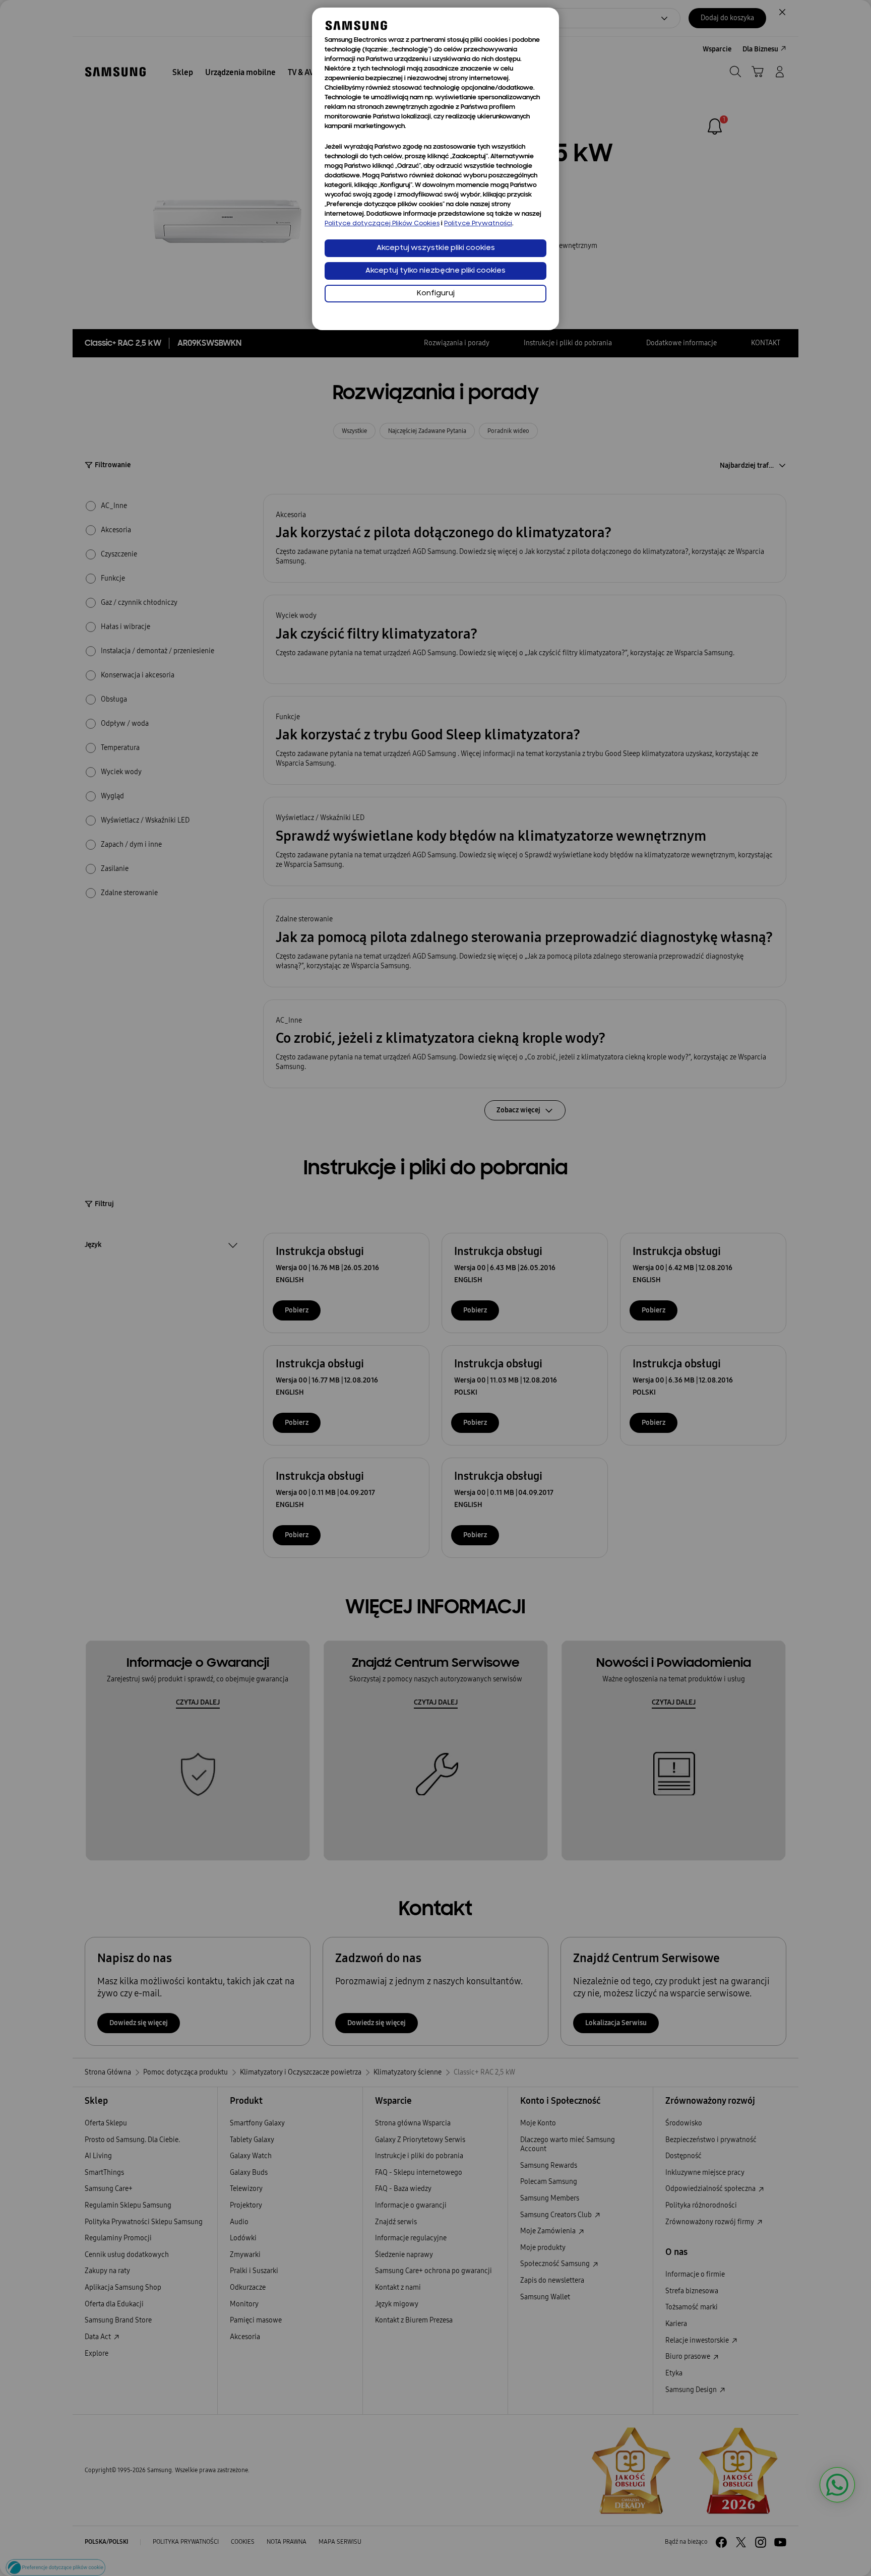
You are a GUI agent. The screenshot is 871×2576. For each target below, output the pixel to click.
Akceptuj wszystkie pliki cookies (436, 248)
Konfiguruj (436, 294)
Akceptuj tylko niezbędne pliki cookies (435, 271)
